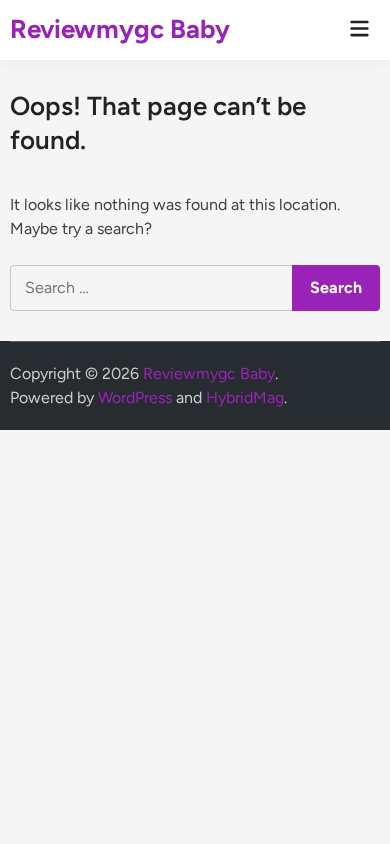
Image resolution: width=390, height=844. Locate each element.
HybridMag (245, 397)
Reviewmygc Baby (120, 29)
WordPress (135, 397)
